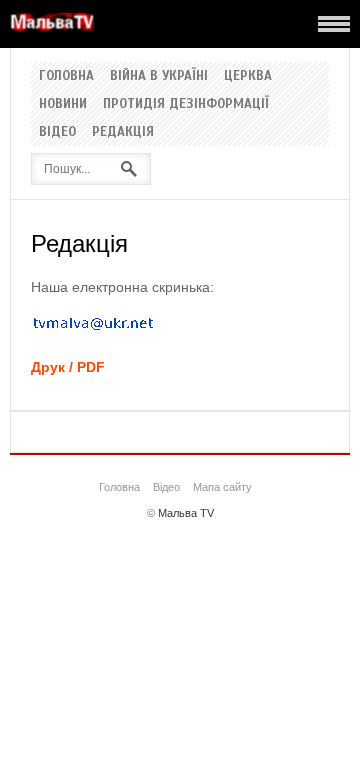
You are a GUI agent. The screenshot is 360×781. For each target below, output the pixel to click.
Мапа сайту (222, 487)
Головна (66, 76)
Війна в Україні (159, 76)
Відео (57, 132)
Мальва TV (186, 513)
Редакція (123, 132)
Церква (248, 76)
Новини (63, 104)
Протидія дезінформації (186, 104)
